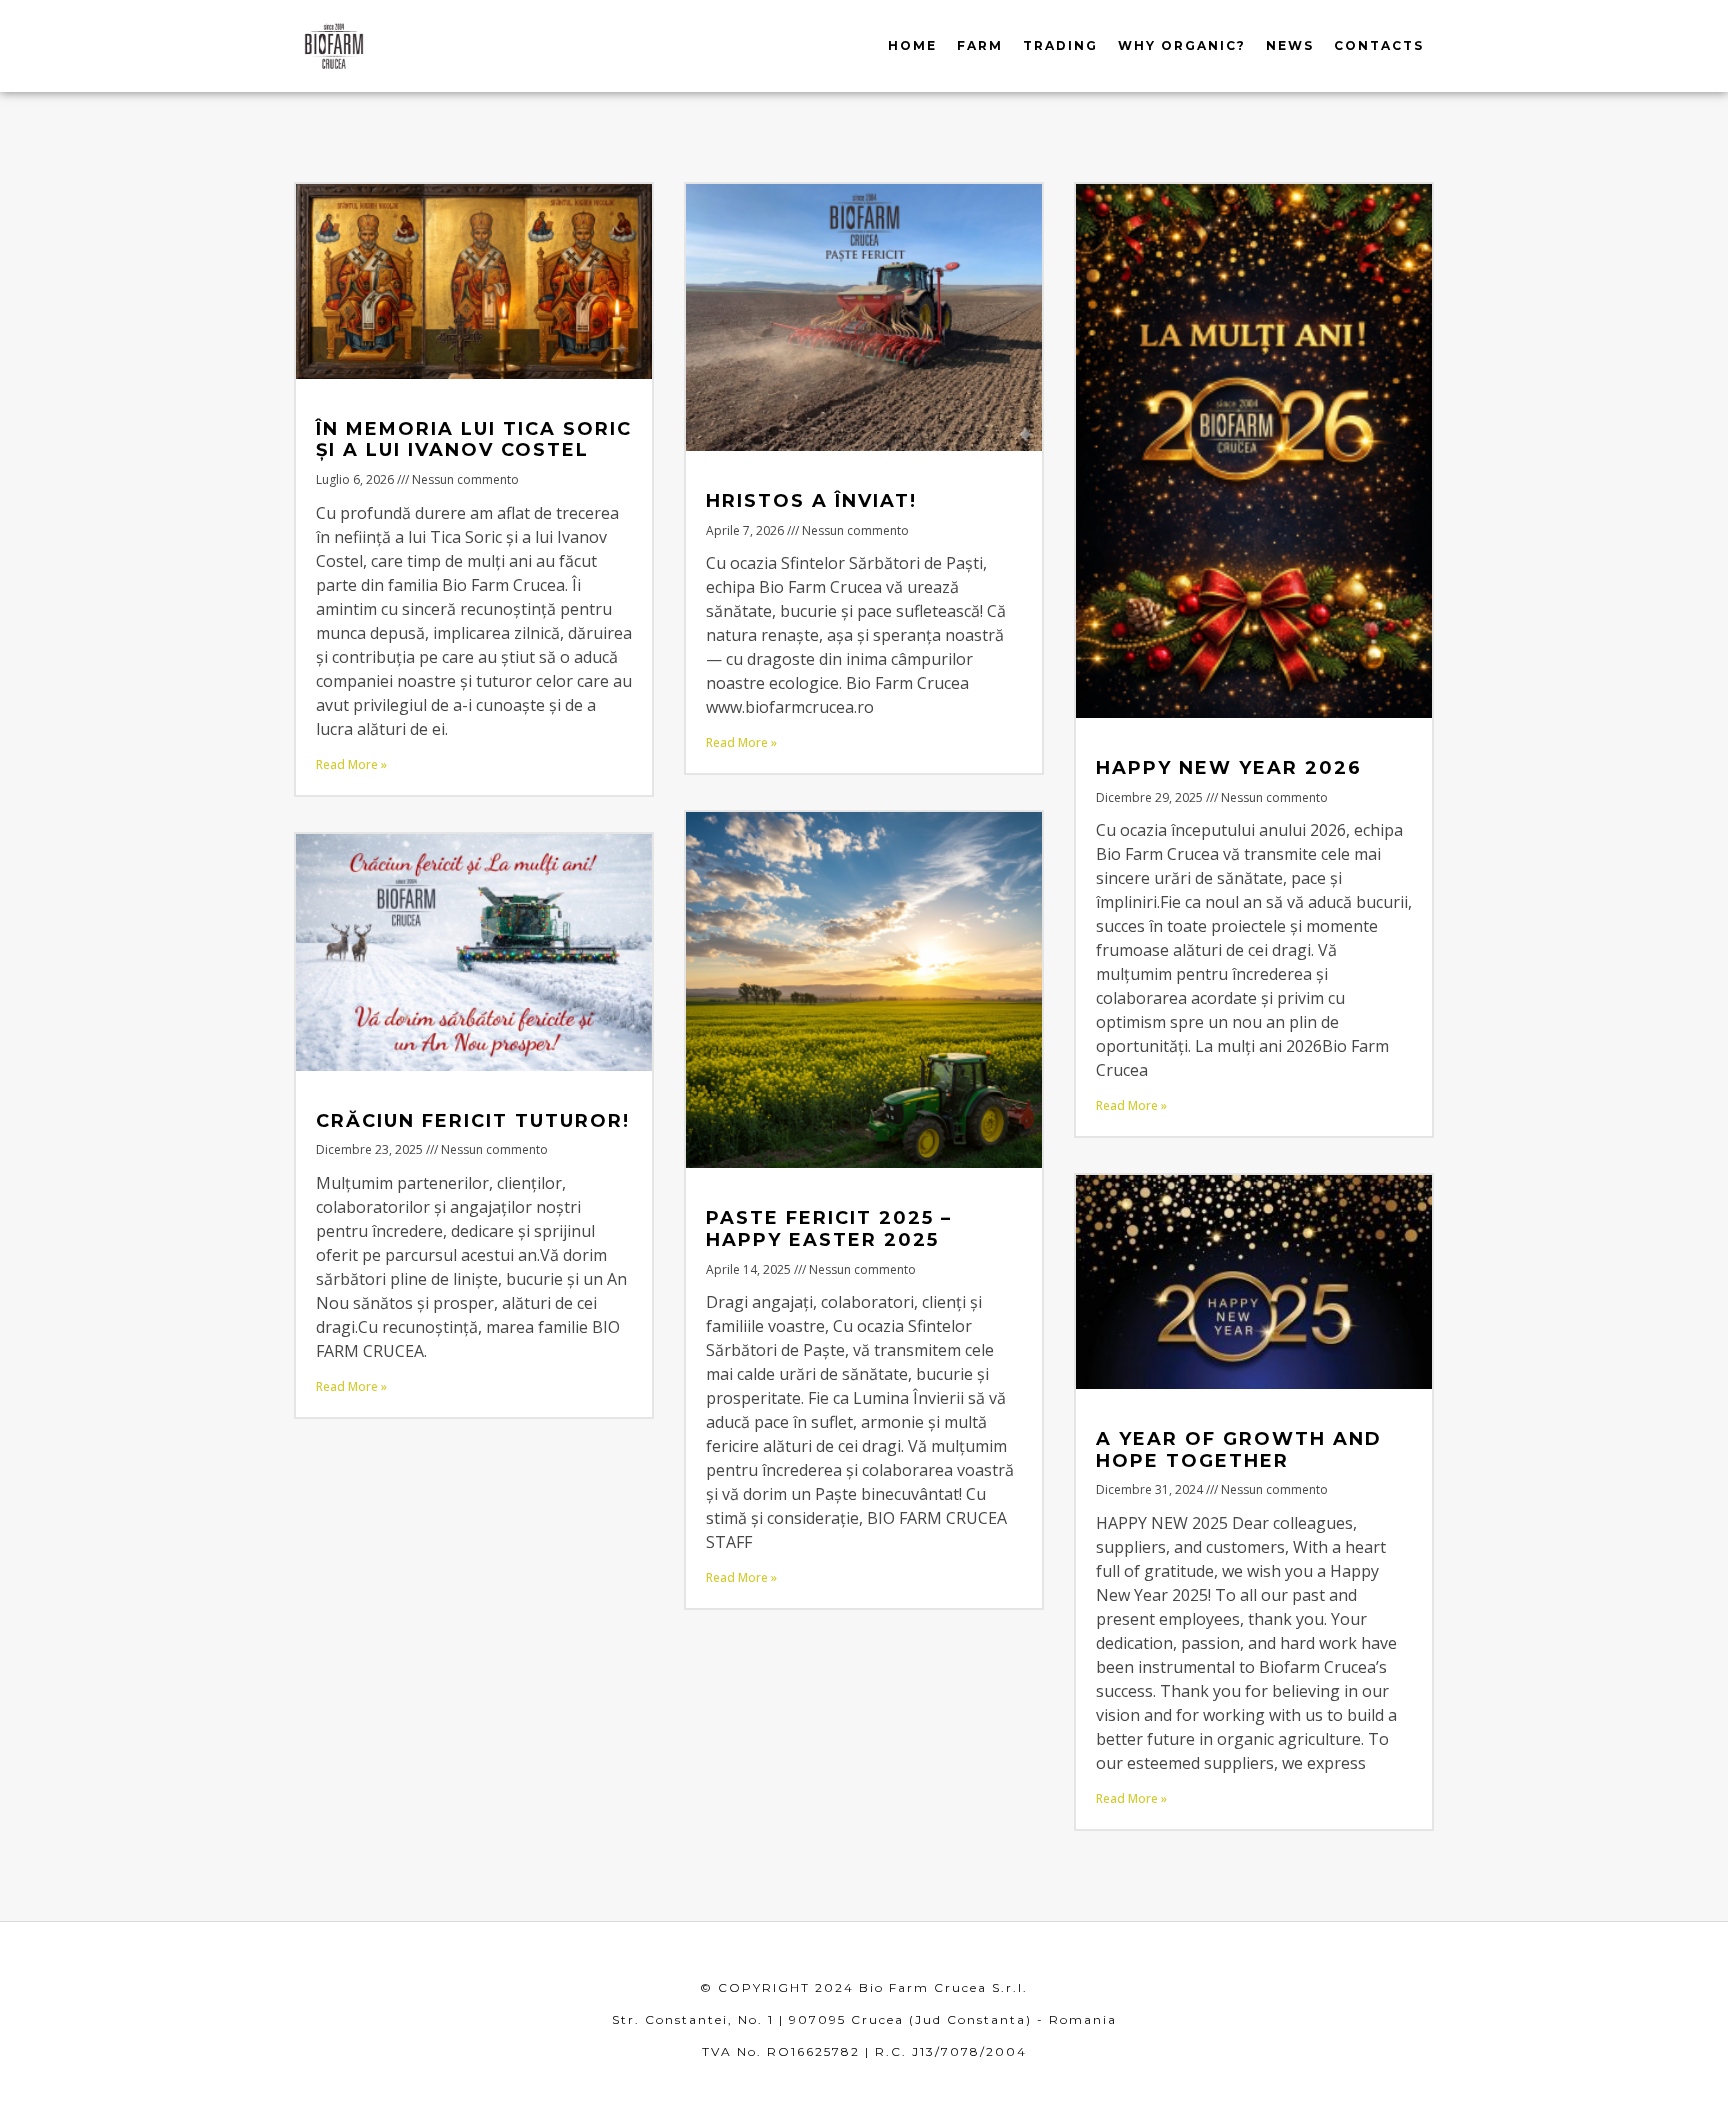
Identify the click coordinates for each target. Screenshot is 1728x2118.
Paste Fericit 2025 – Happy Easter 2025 (829, 1229)
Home (912, 45)
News (1290, 45)
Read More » (351, 764)
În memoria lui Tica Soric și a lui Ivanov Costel (474, 440)
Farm (980, 45)
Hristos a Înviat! (811, 501)
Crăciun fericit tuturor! (473, 1121)
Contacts (1379, 45)
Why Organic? (1182, 45)
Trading (1060, 45)
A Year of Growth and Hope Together (1239, 1450)
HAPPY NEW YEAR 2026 (1229, 768)
